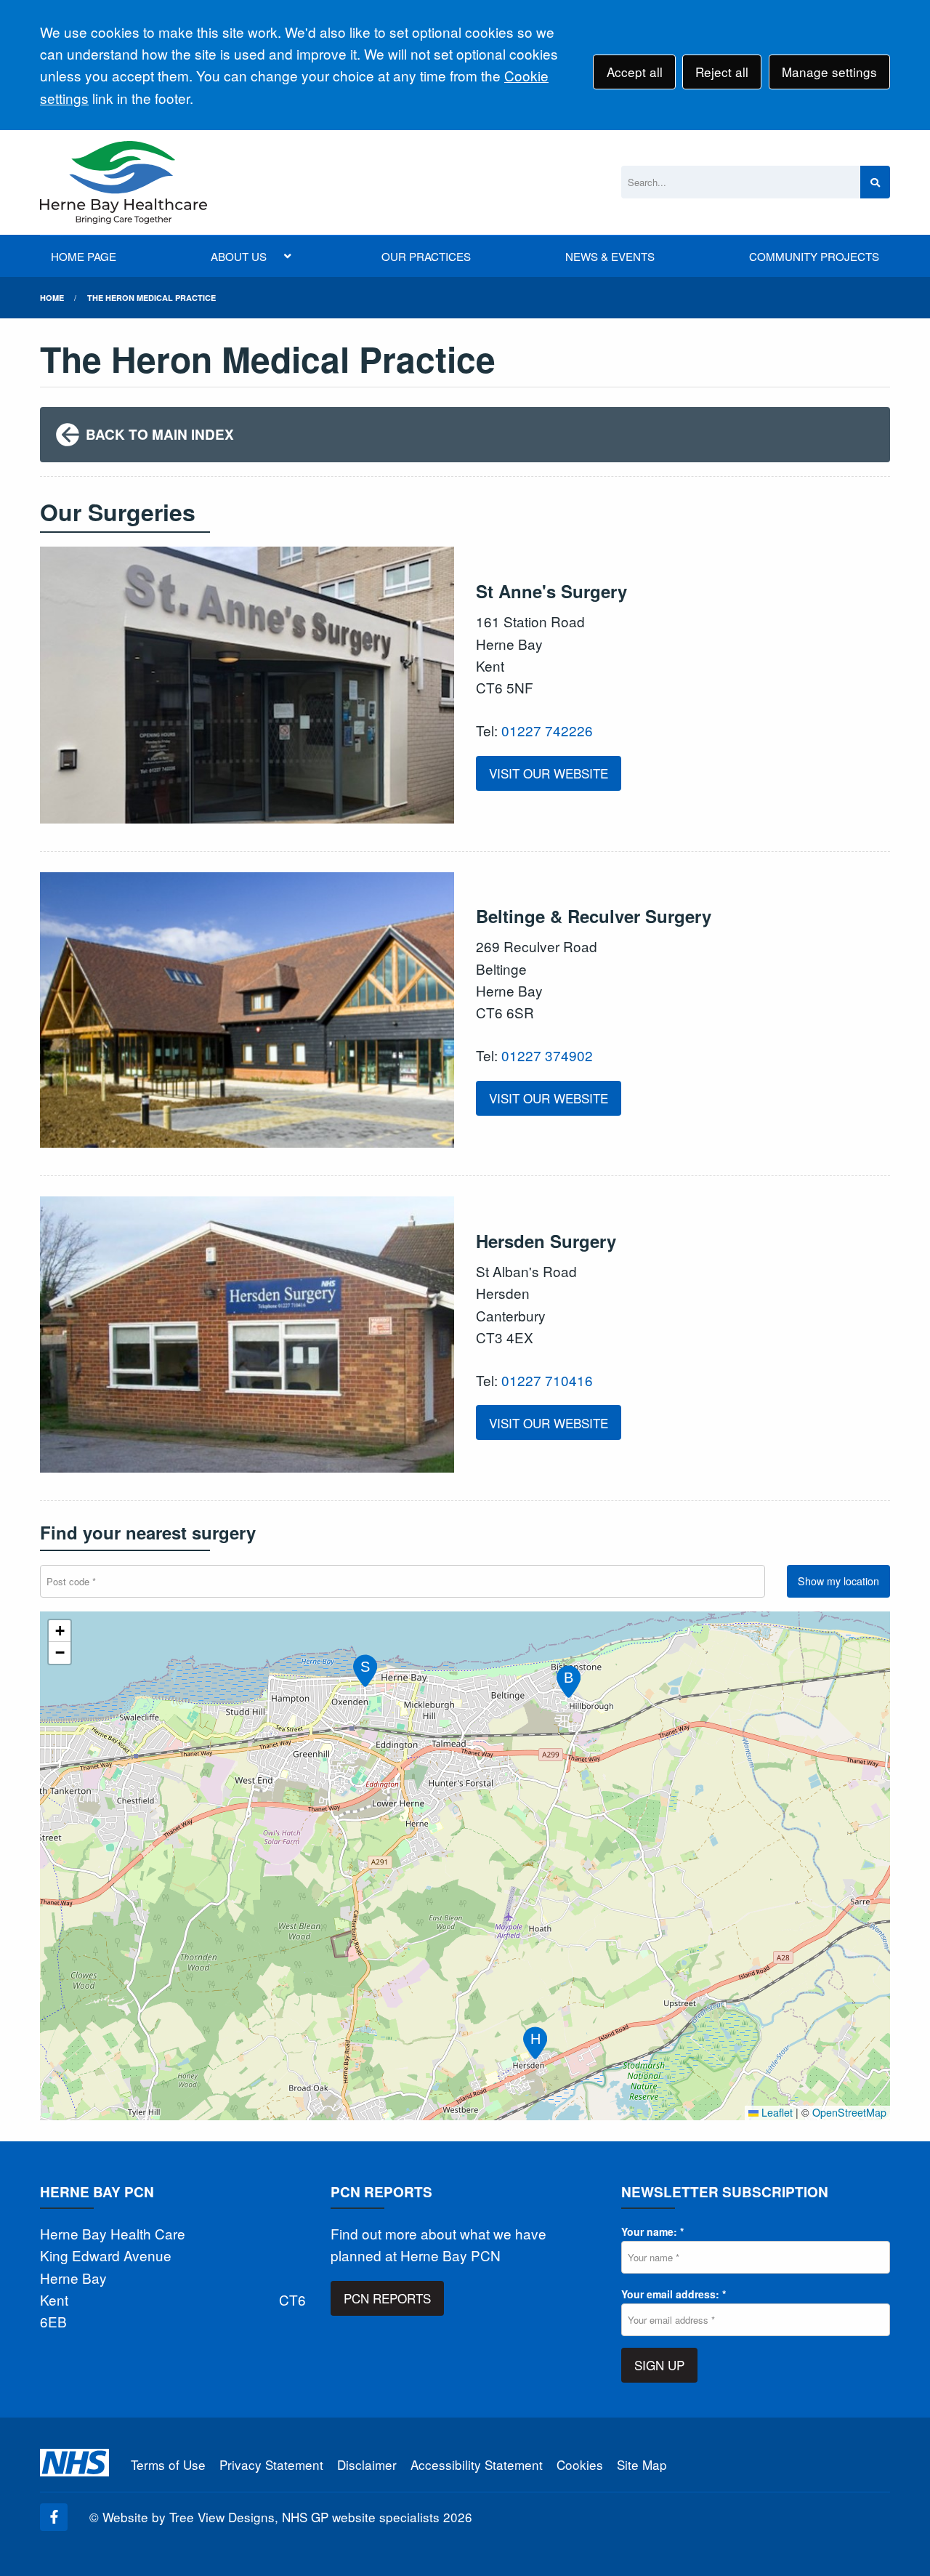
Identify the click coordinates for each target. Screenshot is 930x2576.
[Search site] (875, 182)
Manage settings (829, 72)
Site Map (642, 2464)
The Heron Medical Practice (151, 298)
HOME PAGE (84, 256)
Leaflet (776, 2112)
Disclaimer (367, 2464)
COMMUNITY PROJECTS (814, 256)
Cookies (580, 2464)
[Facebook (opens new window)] (54, 2517)
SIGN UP (659, 2365)
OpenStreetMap (849, 2112)
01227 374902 (547, 1055)
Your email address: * (674, 2294)
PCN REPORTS (387, 2298)
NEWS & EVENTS (610, 256)
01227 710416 (547, 1380)
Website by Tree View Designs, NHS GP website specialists (271, 2517)
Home (52, 298)
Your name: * (652, 2231)
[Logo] (124, 182)
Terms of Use (168, 2464)
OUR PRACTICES (426, 256)
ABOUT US (239, 256)
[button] (363, 1668)
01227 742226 (547, 730)
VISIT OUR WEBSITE (549, 773)
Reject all (722, 72)
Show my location (838, 1581)
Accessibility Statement (477, 2464)
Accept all (635, 72)
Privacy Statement (271, 2464)
